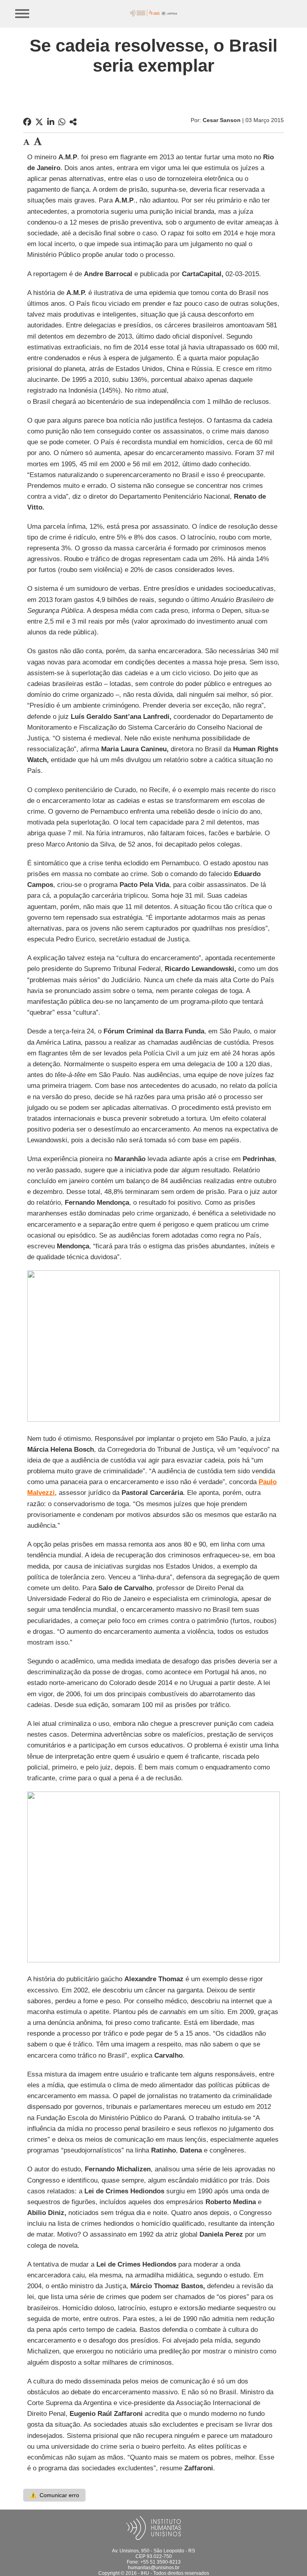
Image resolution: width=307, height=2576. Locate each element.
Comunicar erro (54, 2495)
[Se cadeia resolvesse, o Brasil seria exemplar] (73, 122)
